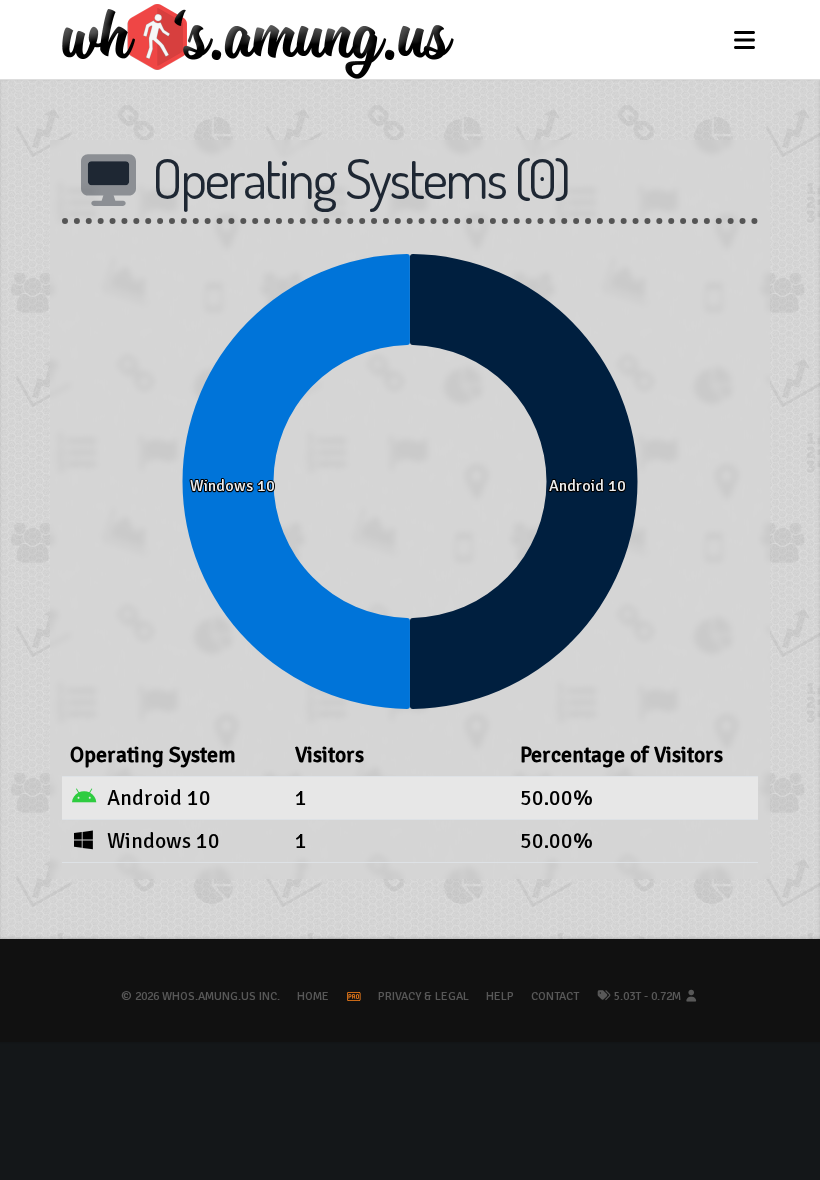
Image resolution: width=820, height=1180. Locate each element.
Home (313, 996)
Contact (555, 996)
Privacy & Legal (423, 996)
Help (500, 996)
